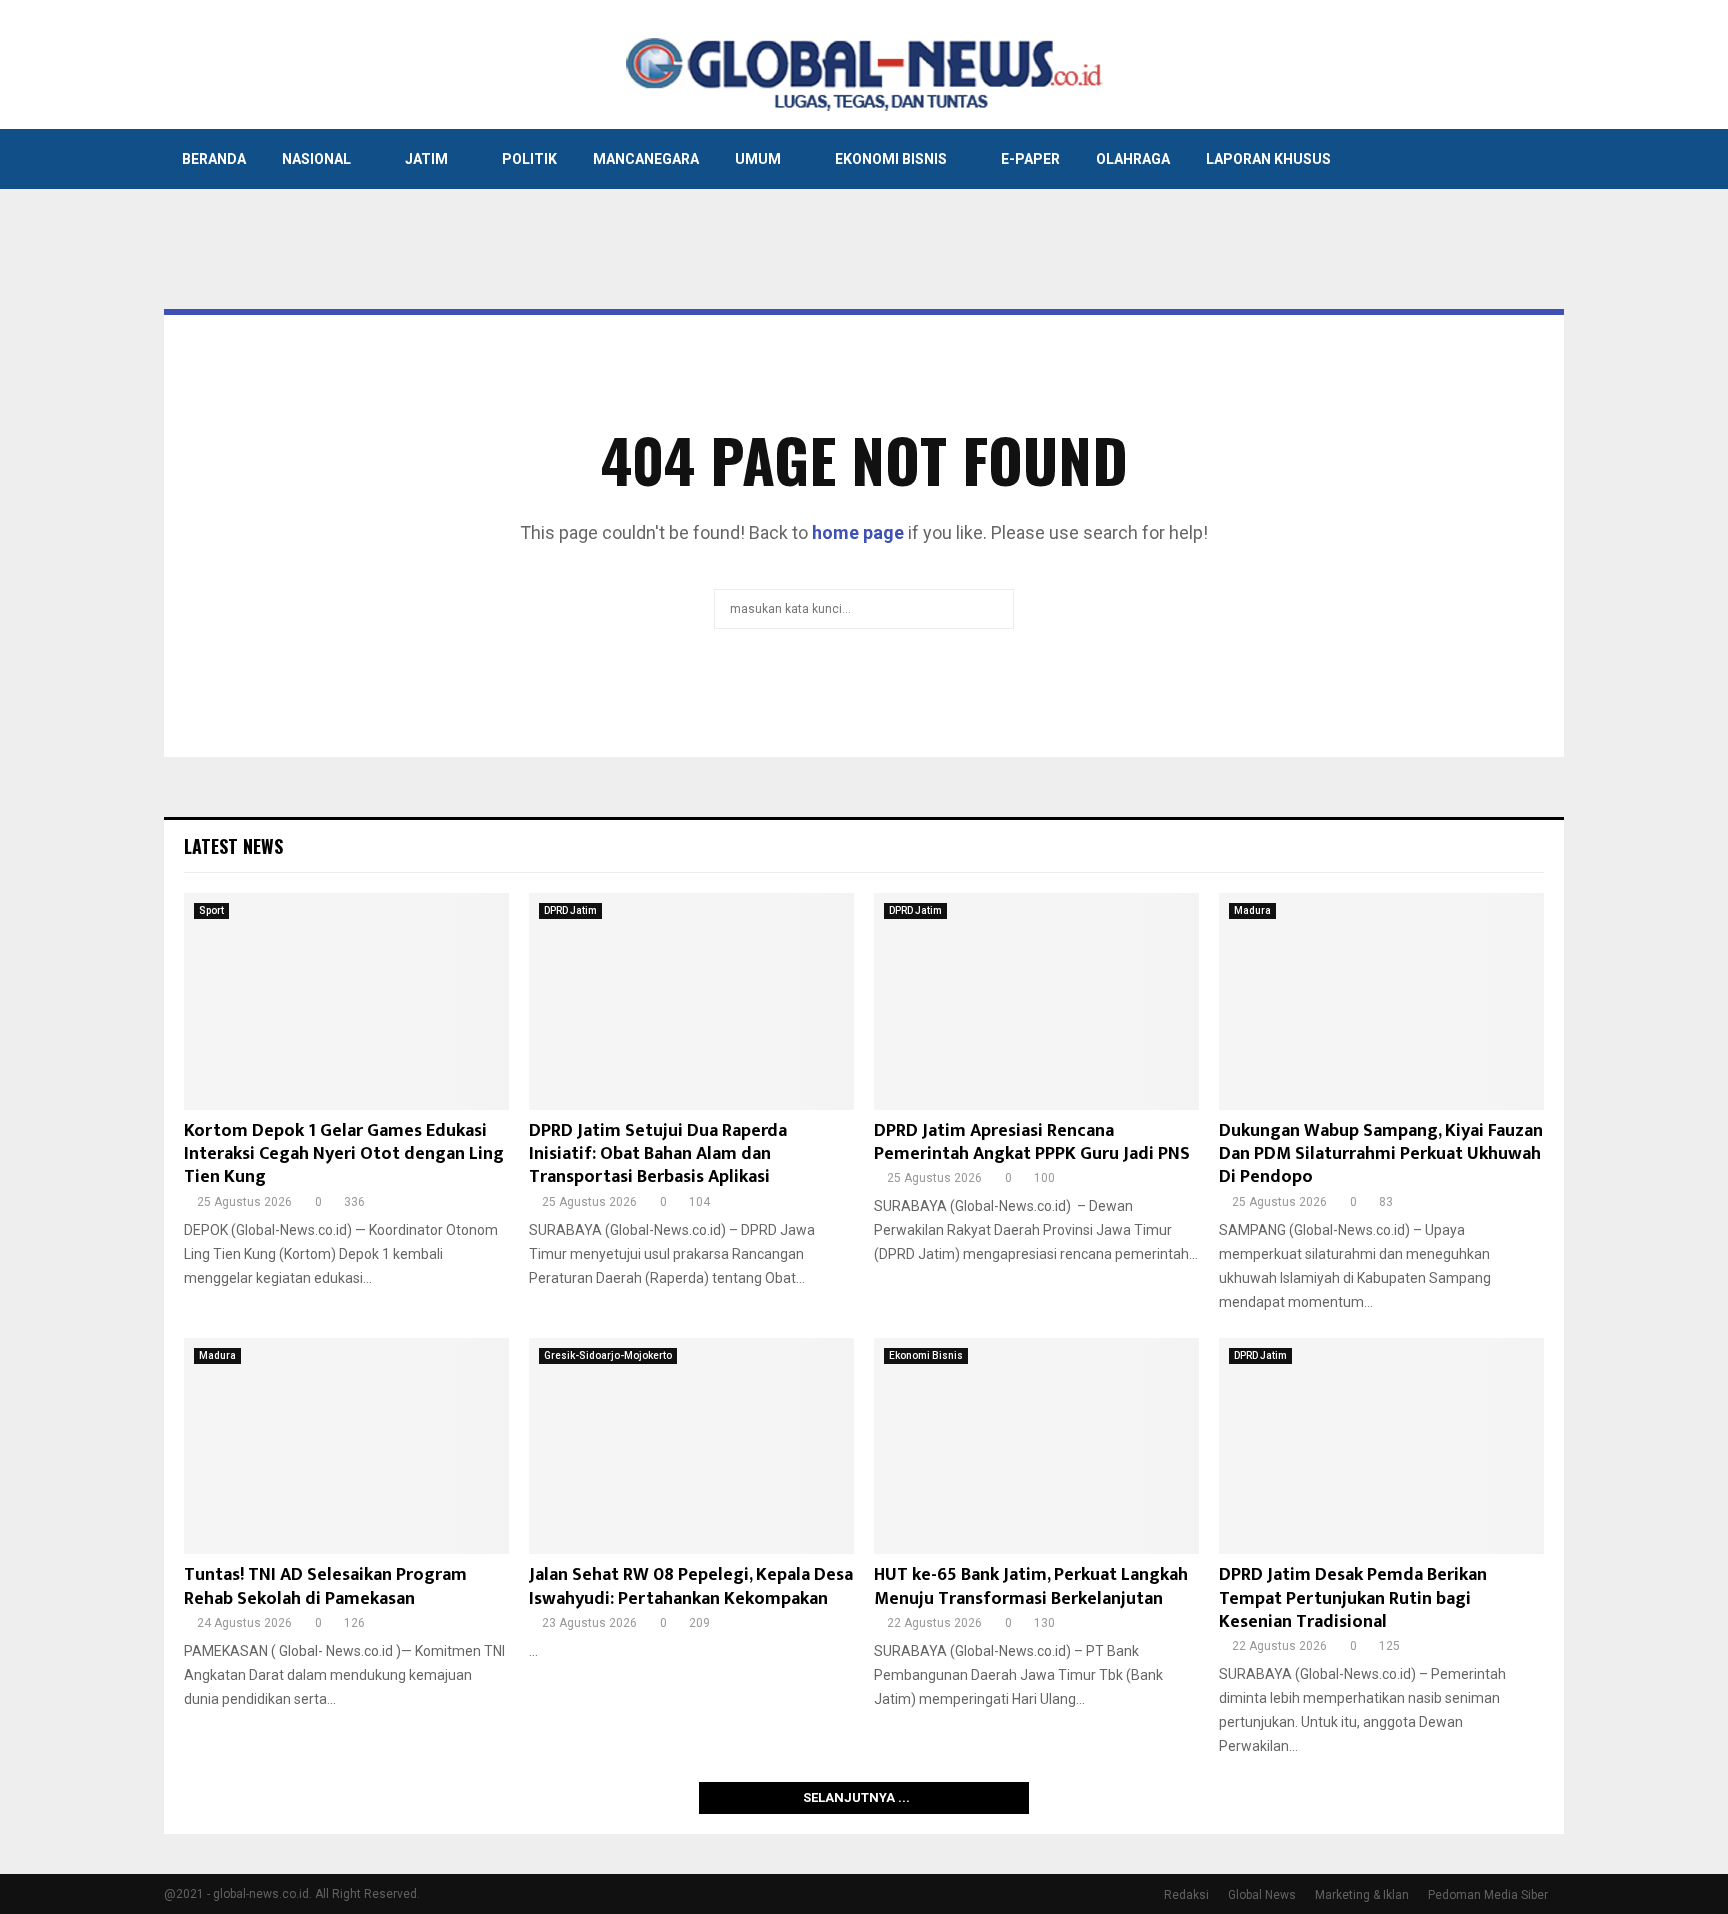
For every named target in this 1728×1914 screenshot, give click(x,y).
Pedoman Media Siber (1488, 1895)
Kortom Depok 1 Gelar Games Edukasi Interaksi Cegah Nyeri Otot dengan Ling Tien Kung (344, 1154)
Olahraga (1133, 159)
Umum (758, 159)
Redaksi (1186, 1895)
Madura (1252, 910)
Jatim (426, 159)
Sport (211, 910)
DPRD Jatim (570, 910)
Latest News (233, 846)
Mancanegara (646, 159)
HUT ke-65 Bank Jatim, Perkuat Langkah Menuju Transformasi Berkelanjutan (1031, 1586)
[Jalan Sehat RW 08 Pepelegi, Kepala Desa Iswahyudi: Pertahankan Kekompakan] (691, 1446)
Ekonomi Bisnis (891, 159)
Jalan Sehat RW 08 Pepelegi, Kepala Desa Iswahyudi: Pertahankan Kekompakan (691, 1586)
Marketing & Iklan (1362, 1895)
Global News (1262, 1895)
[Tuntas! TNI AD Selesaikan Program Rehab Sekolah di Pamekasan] (346, 1446)
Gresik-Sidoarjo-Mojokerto (608, 1355)
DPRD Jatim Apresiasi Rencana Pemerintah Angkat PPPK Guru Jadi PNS (1032, 1142)
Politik (529, 159)
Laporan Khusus (1268, 159)
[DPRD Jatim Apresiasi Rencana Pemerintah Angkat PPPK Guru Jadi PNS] (1036, 1001)
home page (858, 532)
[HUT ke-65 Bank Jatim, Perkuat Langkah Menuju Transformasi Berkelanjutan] (1036, 1446)
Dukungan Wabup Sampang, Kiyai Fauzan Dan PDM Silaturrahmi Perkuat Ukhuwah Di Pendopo (1381, 1154)
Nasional (316, 159)
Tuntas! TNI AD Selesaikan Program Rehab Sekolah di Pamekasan (325, 1586)
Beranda (214, 159)
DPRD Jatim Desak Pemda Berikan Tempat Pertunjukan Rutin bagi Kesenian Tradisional (1353, 1598)
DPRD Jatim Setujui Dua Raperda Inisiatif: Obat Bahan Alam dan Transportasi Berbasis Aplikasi (658, 1154)
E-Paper (1030, 159)
